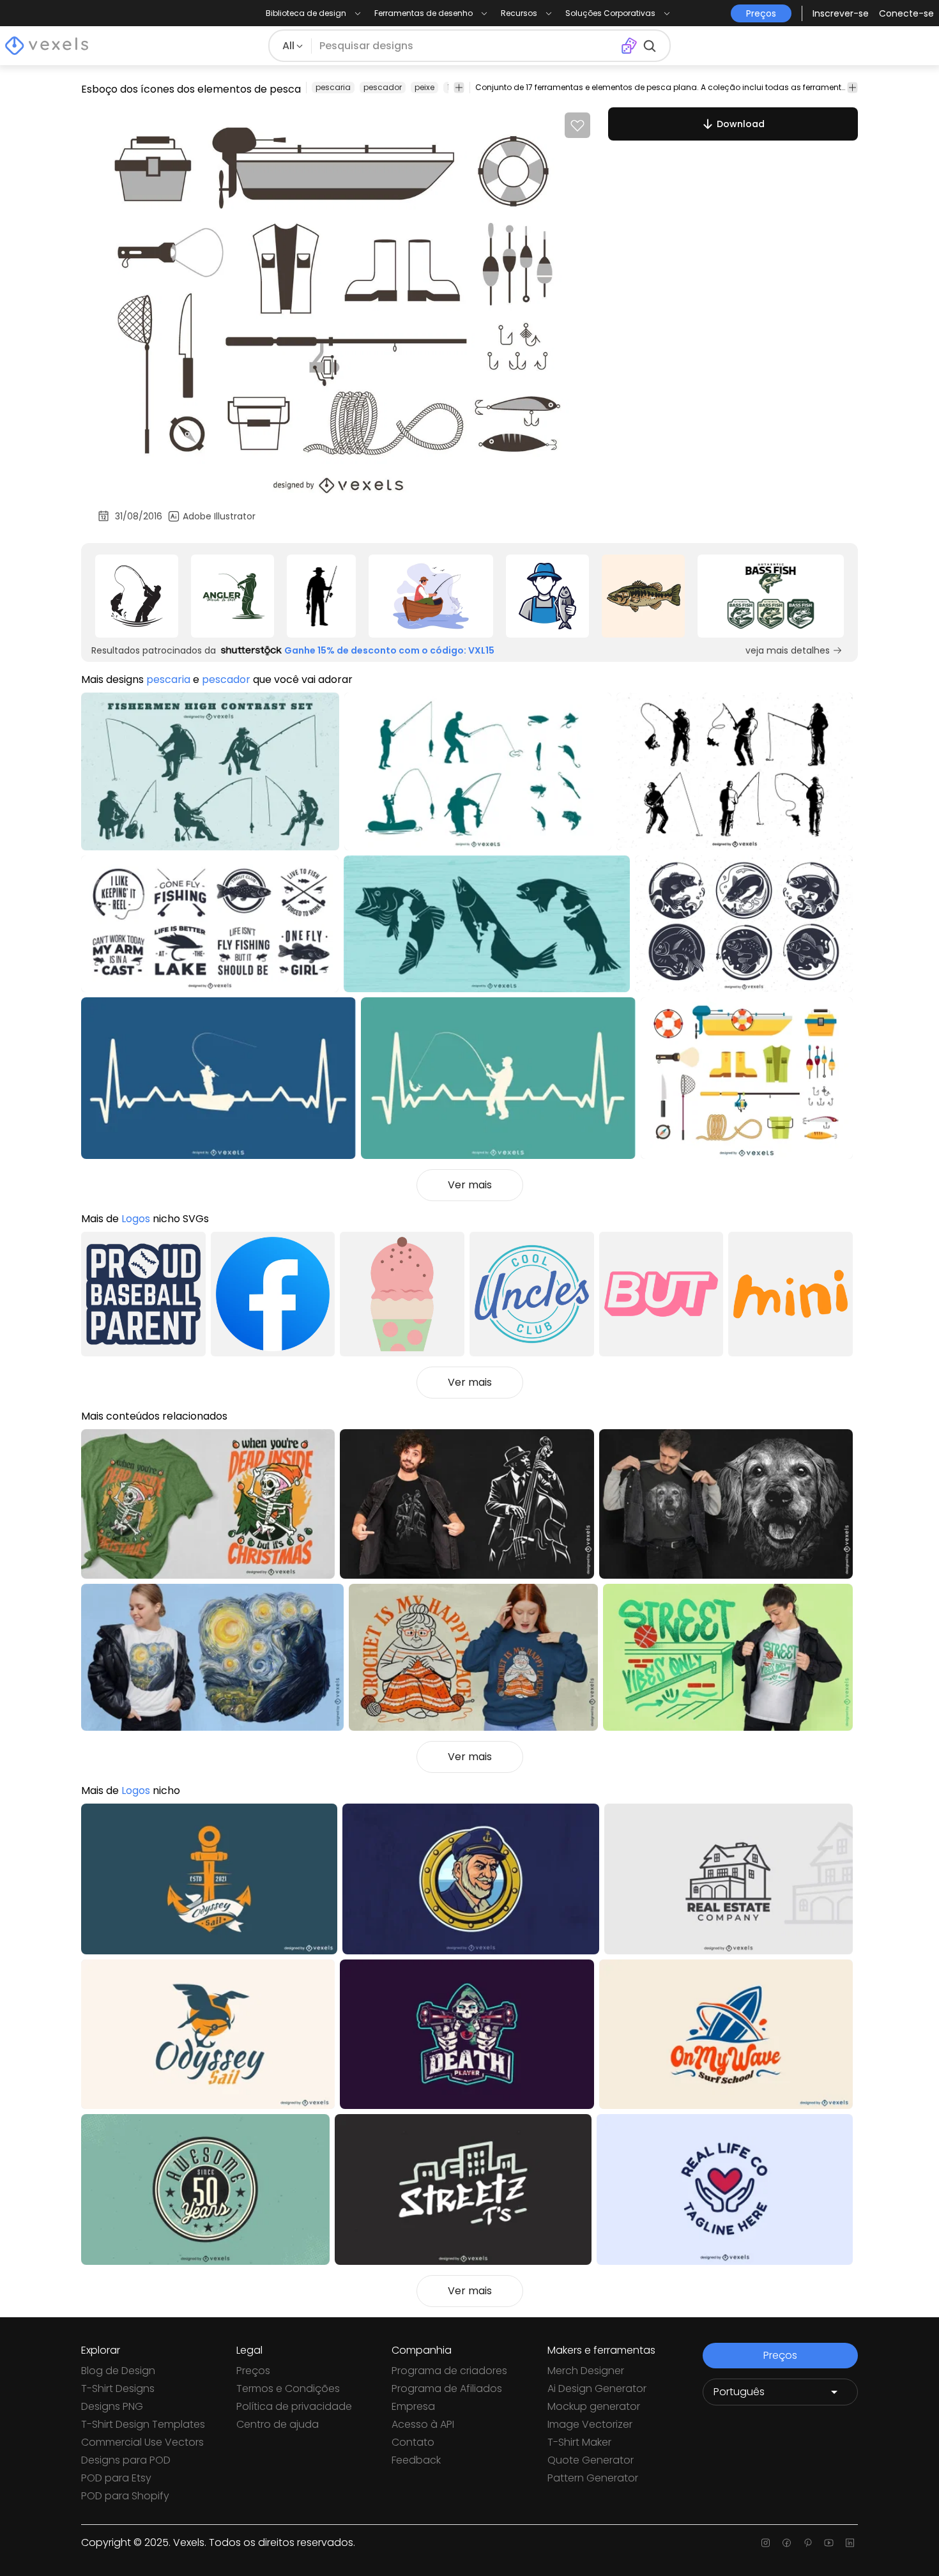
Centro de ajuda (278, 2424)
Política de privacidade (294, 2406)
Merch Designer (586, 2371)
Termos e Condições (288, 2388)
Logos (136, 1219)
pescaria (333, 87)
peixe (424, 87)
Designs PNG (112, 2406)
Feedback (416, 2460)
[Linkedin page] (850, 2543)
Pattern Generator (593, 2478)
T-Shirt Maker (579, 2442)
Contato (413, 2442)
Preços (253, 2371)
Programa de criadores (449, 2371)
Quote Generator (591, 2460)
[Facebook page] (787, 2543)
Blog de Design (118, 2371)
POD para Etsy (116, 2478)
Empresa (413, 2406)
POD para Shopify (125, 2496)
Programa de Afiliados (447, 2388)
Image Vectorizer (590, 2424)
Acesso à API (423, 2424)
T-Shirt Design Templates (143, 2424)
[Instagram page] (766, 2543)
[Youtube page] (829, 2543)
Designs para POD (126, 2460)
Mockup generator (594, 2406)
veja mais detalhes (788, 650)
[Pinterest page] (808, 2543)
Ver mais (470, 1185)
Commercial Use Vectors (142, 2442)
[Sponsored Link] (137, 596)
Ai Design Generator (597, 2388)
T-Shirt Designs (118, 2388)
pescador (383, 87)
